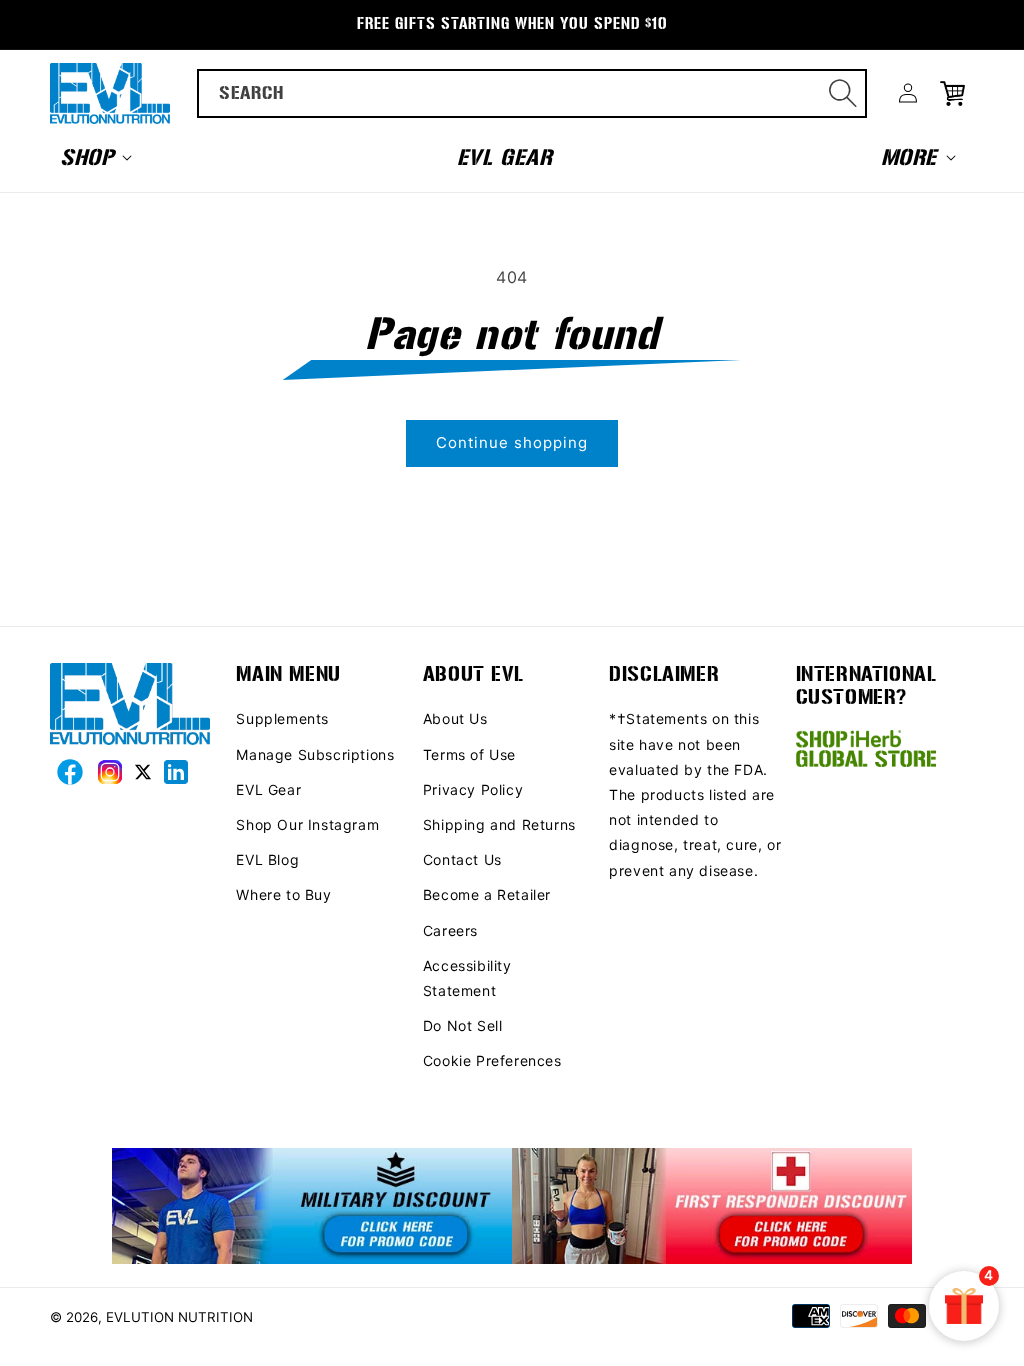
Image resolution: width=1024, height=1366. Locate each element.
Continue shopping (512, 442)
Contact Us (462, 859)
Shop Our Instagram (307, 824)
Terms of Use (469, 754)
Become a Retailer (487, 894)
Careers (450, 930)
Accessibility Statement (467, 978)
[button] (94, 157)
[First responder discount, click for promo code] (712, 1207)
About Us (455, 718)
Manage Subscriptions (315, 754)
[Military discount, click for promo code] (312, 1207)
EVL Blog (267, 859)
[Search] (843, 93)
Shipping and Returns (499, 824)
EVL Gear (268, 789)
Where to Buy (283, 894)
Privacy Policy (473, 789)
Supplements (282, 718)
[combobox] (532, 93)
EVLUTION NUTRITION (179, 1317)
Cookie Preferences (492, 1060)
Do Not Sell (463, 1025)
